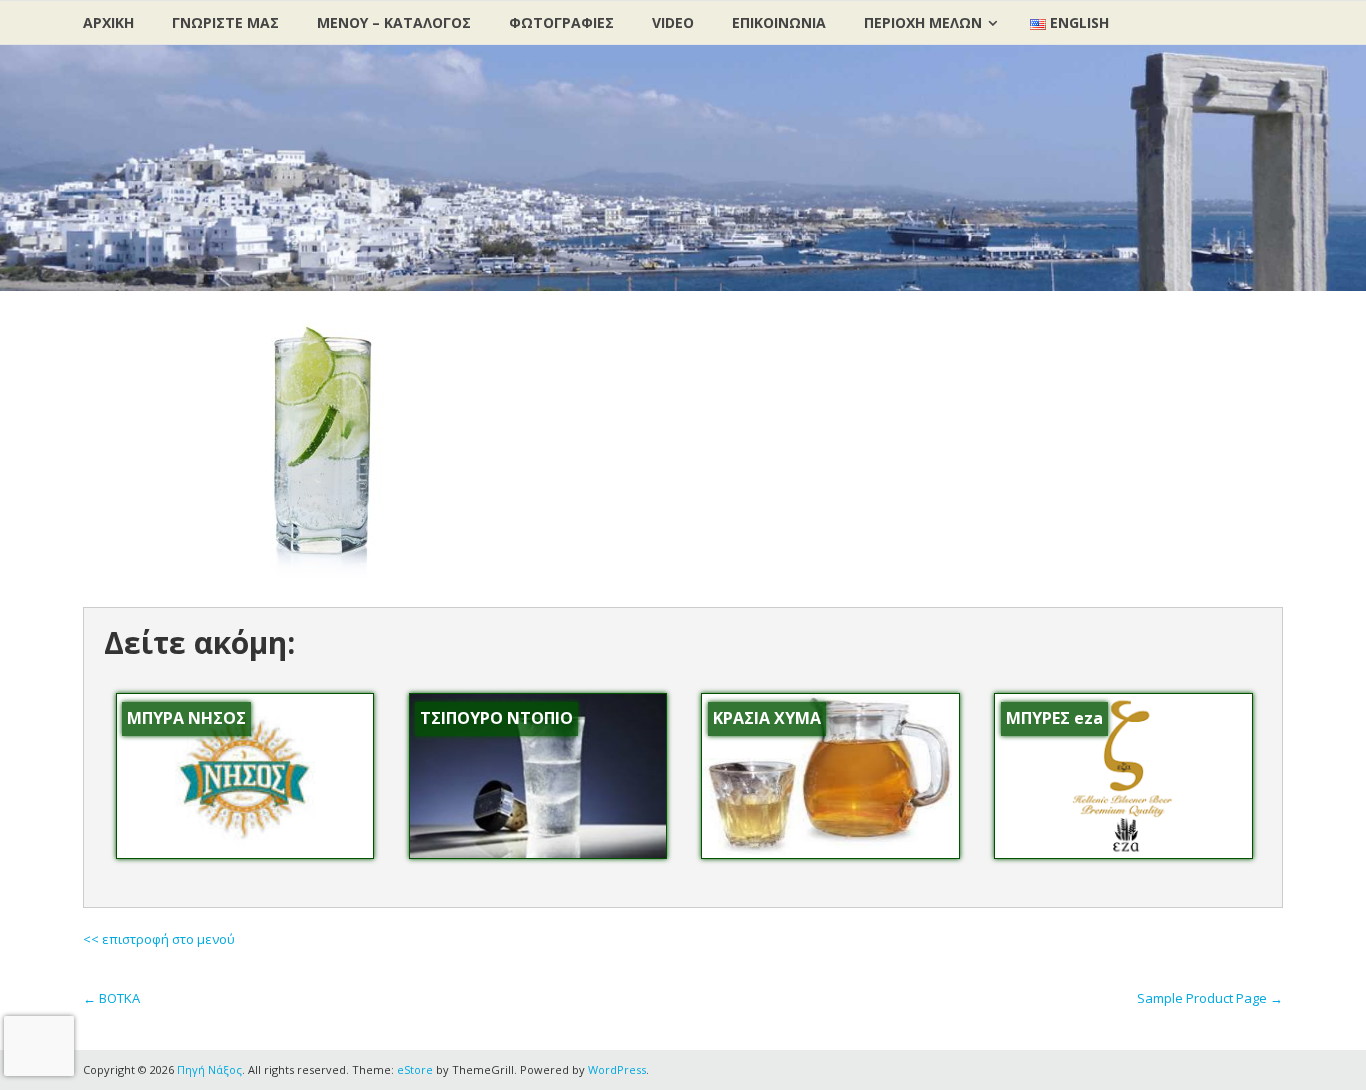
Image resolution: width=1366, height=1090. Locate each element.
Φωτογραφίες (561, 22)
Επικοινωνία (779, 22)
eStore (415, 1069)
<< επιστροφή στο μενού (159, 939)
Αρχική (108, 22)
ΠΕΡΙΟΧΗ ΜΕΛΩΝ (923, 22)
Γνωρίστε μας (225, 22)
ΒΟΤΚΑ (111, 998)
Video (673, 22)
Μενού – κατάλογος (394, 22)
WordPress (617, 1069)
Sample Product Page (1210, 998)
